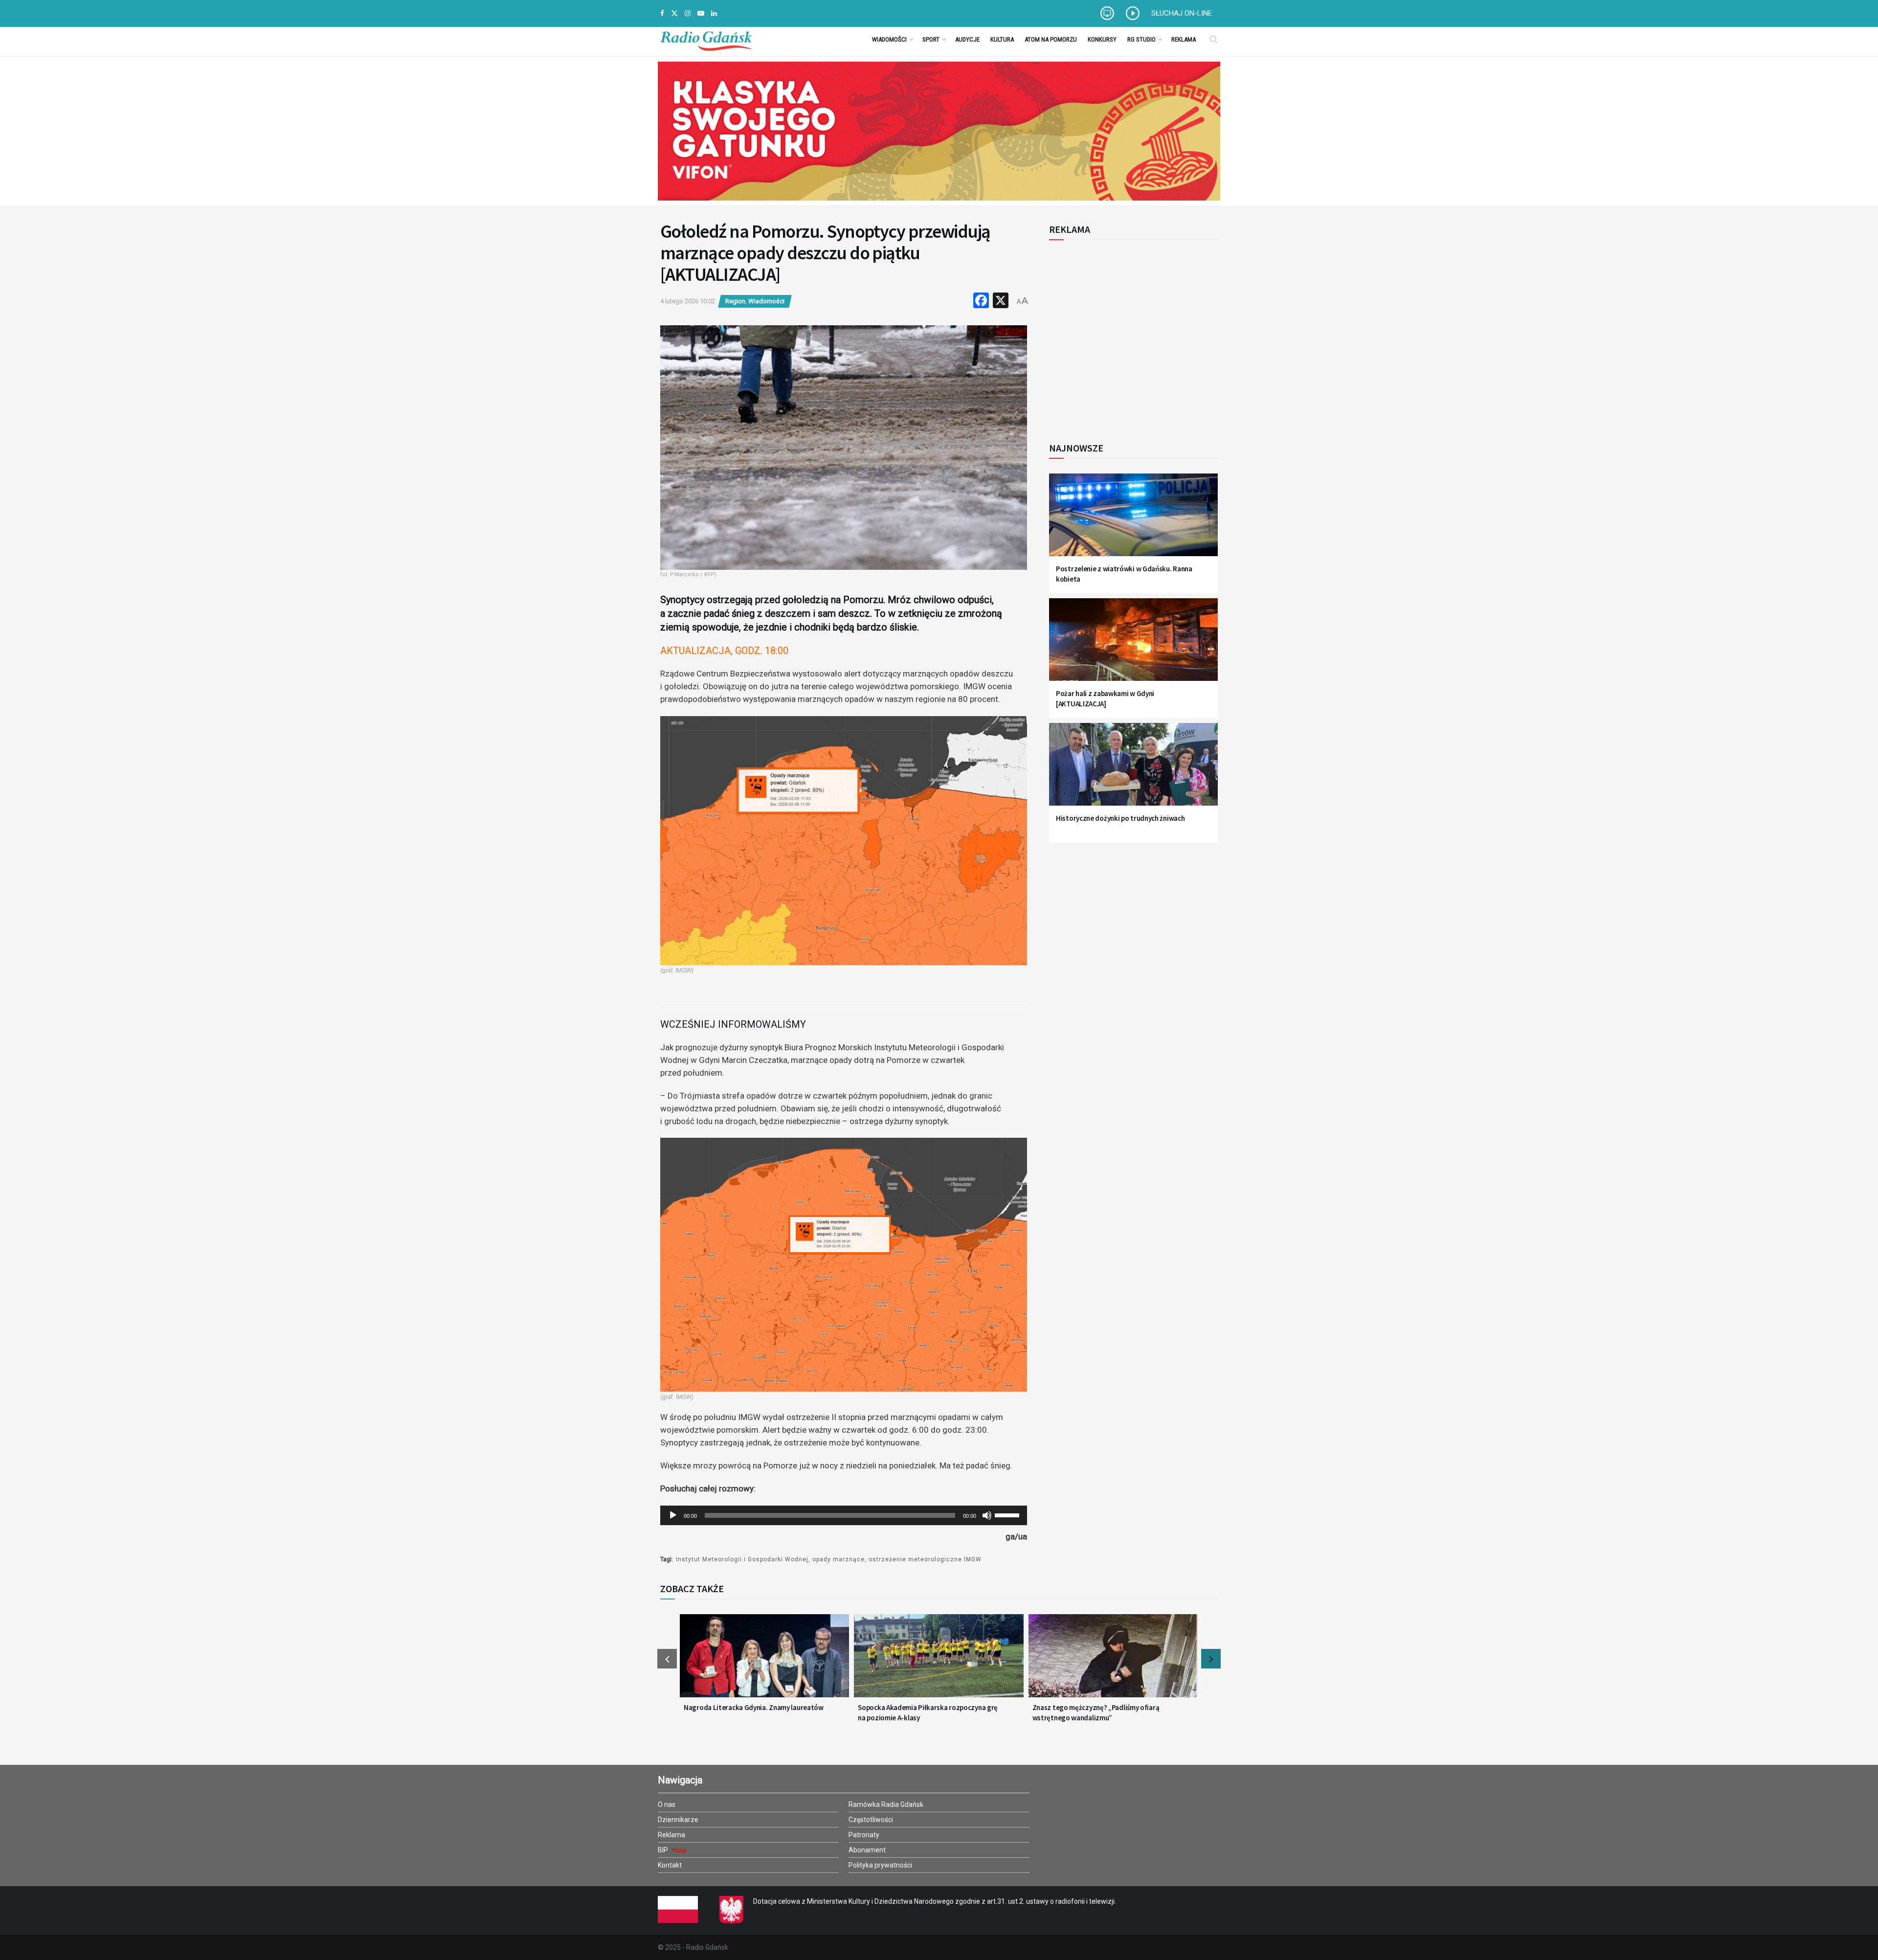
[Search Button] (1214, 39)
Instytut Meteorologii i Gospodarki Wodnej (742, 1559)
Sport (931, 39)
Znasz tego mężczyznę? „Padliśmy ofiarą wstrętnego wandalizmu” (1096, 1712)
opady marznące (838, 1559)
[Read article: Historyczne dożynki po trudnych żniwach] (1133, 770)
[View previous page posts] (667, 1659)
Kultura (1002, 39)
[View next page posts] (1211, 1659)
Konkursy (1102, 39)
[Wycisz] (987, 1515)
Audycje (967, 39)
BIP (664, 1850)
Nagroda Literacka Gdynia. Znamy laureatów (754, 1707)
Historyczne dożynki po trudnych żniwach (1120, 818)
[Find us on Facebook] (662, 13)
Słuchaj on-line (1182, 13)
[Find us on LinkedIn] (714, 13)
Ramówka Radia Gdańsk (886, 1804)
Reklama (1184, 39)
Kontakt (670, 1865)
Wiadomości (889, 39)
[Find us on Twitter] (674, 13)
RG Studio (1141, 39)
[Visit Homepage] (706, 39)
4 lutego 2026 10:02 (688, 301)
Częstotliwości (871, 1820)
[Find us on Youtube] (701, 13)
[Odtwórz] (673, 1515)
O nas (667, 1804)
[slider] (1008, 1514)
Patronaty (864, 1835)
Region (735, 301)
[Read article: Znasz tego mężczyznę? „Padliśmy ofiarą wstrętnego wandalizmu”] (1113, 1662)
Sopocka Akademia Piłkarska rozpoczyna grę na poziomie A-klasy (928, 1712)
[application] (844, 1515)
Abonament (867, 1850)
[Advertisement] (1130, 336)
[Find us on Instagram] (688, 13)
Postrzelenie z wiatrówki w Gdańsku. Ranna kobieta (1124, 574)
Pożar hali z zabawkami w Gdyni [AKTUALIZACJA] (1105, 698)
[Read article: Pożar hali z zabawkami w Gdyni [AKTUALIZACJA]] (1133, 645)
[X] (1001, 302)
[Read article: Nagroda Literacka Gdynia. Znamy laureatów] (764, 1662)
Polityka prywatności (880, 1865)
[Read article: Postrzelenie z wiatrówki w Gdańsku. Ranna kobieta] (1133, 521)
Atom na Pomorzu (1051, 39)
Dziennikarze (678, 1820)
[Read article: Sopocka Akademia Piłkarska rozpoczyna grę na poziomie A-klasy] (939, 1662)
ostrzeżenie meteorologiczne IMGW (925, 1559)
